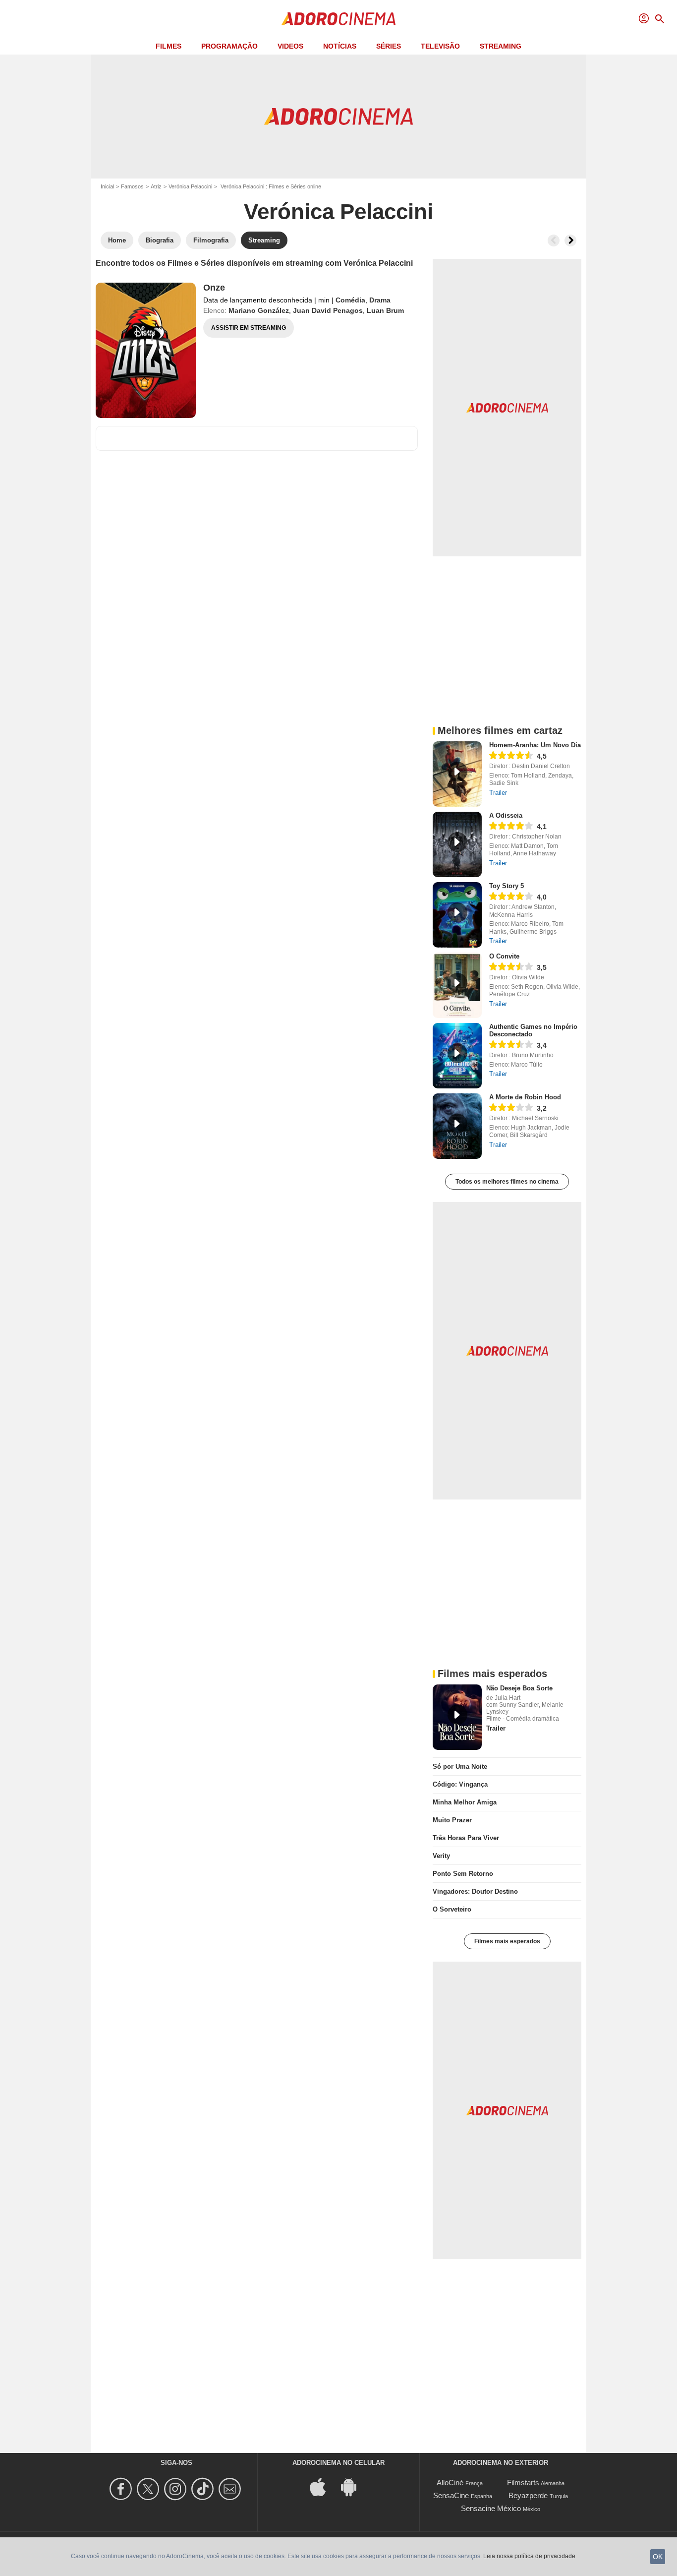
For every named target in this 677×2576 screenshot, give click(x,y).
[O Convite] (457, 985)
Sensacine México (491, 2508)
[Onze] (146, 350)
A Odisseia (506, 815)
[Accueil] (338, 19)
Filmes (169, 46)
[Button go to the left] (554, 240)
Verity (441, 1856)
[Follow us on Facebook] (122, 2489)
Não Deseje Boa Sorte (519, 1688)
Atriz (156, 186)
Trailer (498, 793)
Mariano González (259, 310)
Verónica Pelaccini (190, 186)
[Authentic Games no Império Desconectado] (457, 1056)
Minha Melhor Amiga (465, 1802)
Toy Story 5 (507, 886)
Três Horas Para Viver (466, 1838)
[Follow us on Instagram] (177, 2489)
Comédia (350, 300)
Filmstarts (523, 2483)
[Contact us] (231, 2489)
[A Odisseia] (457, 844)
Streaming (501, 46)
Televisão (440, 46)
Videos (290, 46)
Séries (389, 46)
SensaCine (451, 2495)
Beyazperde (528, 2495)
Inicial (107, 186)
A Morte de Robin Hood (525, 1097)
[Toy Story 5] (457, 915)
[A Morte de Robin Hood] (457, 1126)
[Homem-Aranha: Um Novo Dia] (457, 774)
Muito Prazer (452, 1820)
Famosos (132, 186)
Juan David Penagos (328, 310)
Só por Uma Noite (460, 1767)
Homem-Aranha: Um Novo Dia (535, 745)
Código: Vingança (460, 1784)
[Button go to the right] (570, 240)
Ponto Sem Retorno (463, 1874)
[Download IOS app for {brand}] (323, 2486)
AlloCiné (450, 2483)
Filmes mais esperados (507, 1941)
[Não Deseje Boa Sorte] (457, 1717)
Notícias (340, 46)
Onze (214, 288)
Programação (229, 46)
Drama (380, 300)
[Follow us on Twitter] (149, 2489)
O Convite (504, 956)
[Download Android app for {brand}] (354, 2486)
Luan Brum (385, 310)
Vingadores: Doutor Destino (475, 1891)
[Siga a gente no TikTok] (204, 2489)
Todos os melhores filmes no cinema (507, 1182)
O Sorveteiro (452, 1909)
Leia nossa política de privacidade (529, 2556)
